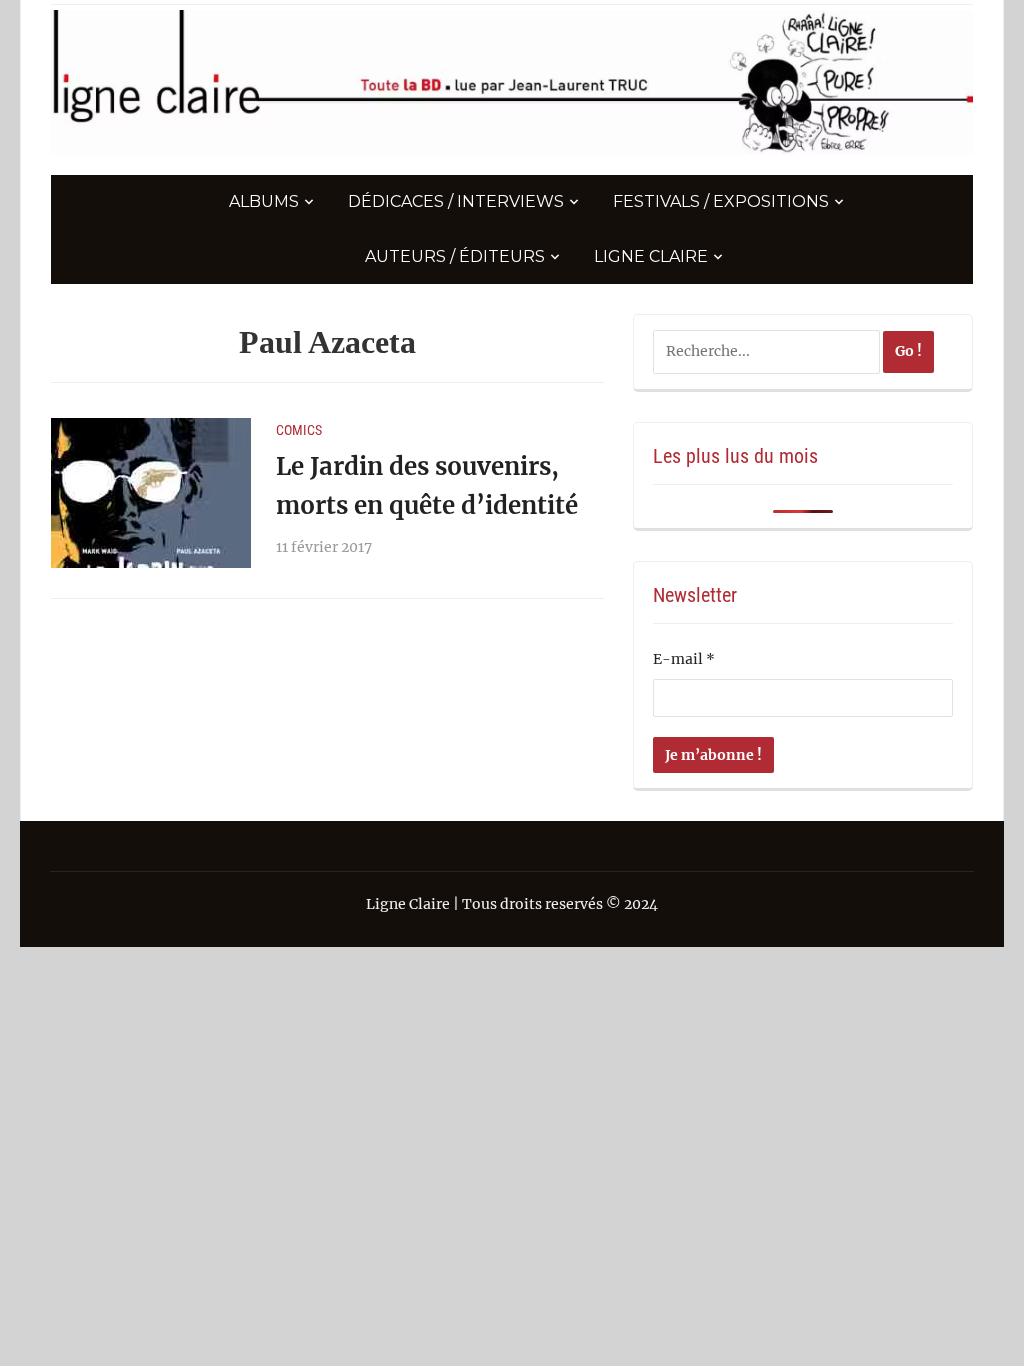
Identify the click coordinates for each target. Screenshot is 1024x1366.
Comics (299, 430)
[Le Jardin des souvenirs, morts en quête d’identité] (151, 492)
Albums (264, 201)
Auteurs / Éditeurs (455, 256)
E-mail (684, 659)
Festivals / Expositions (721, 201)
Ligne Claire (651, 256)
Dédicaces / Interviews (456, 201)
